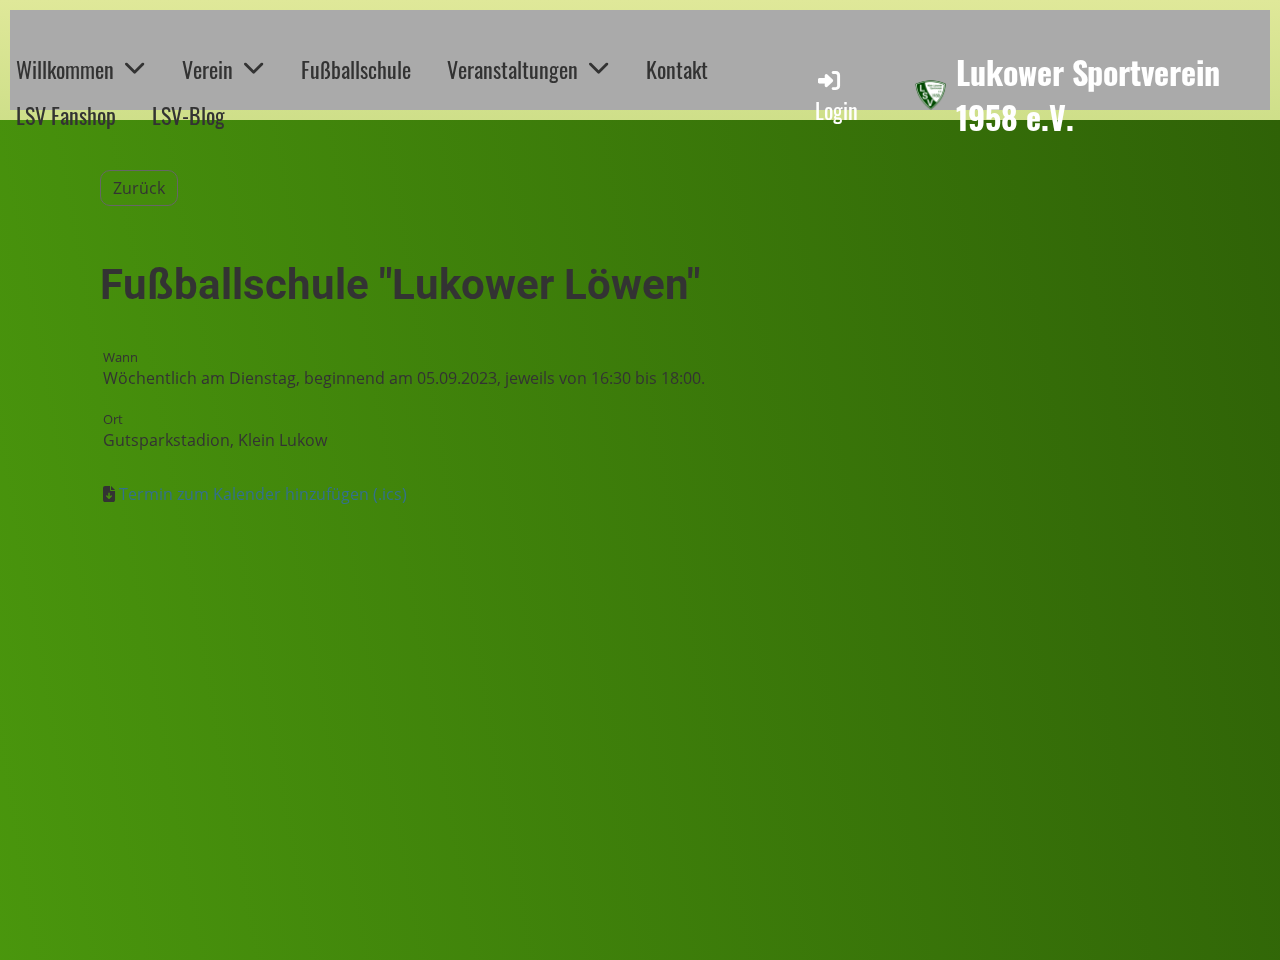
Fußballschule (356, 69)
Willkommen (65, 69)
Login (836, 110)
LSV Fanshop (66, 115)
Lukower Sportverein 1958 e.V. (1088, 95)
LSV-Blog (188, 115)
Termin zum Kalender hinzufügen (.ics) (263, 494)
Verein (207, 69)
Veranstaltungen (512, 69)
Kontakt (677, 69)
